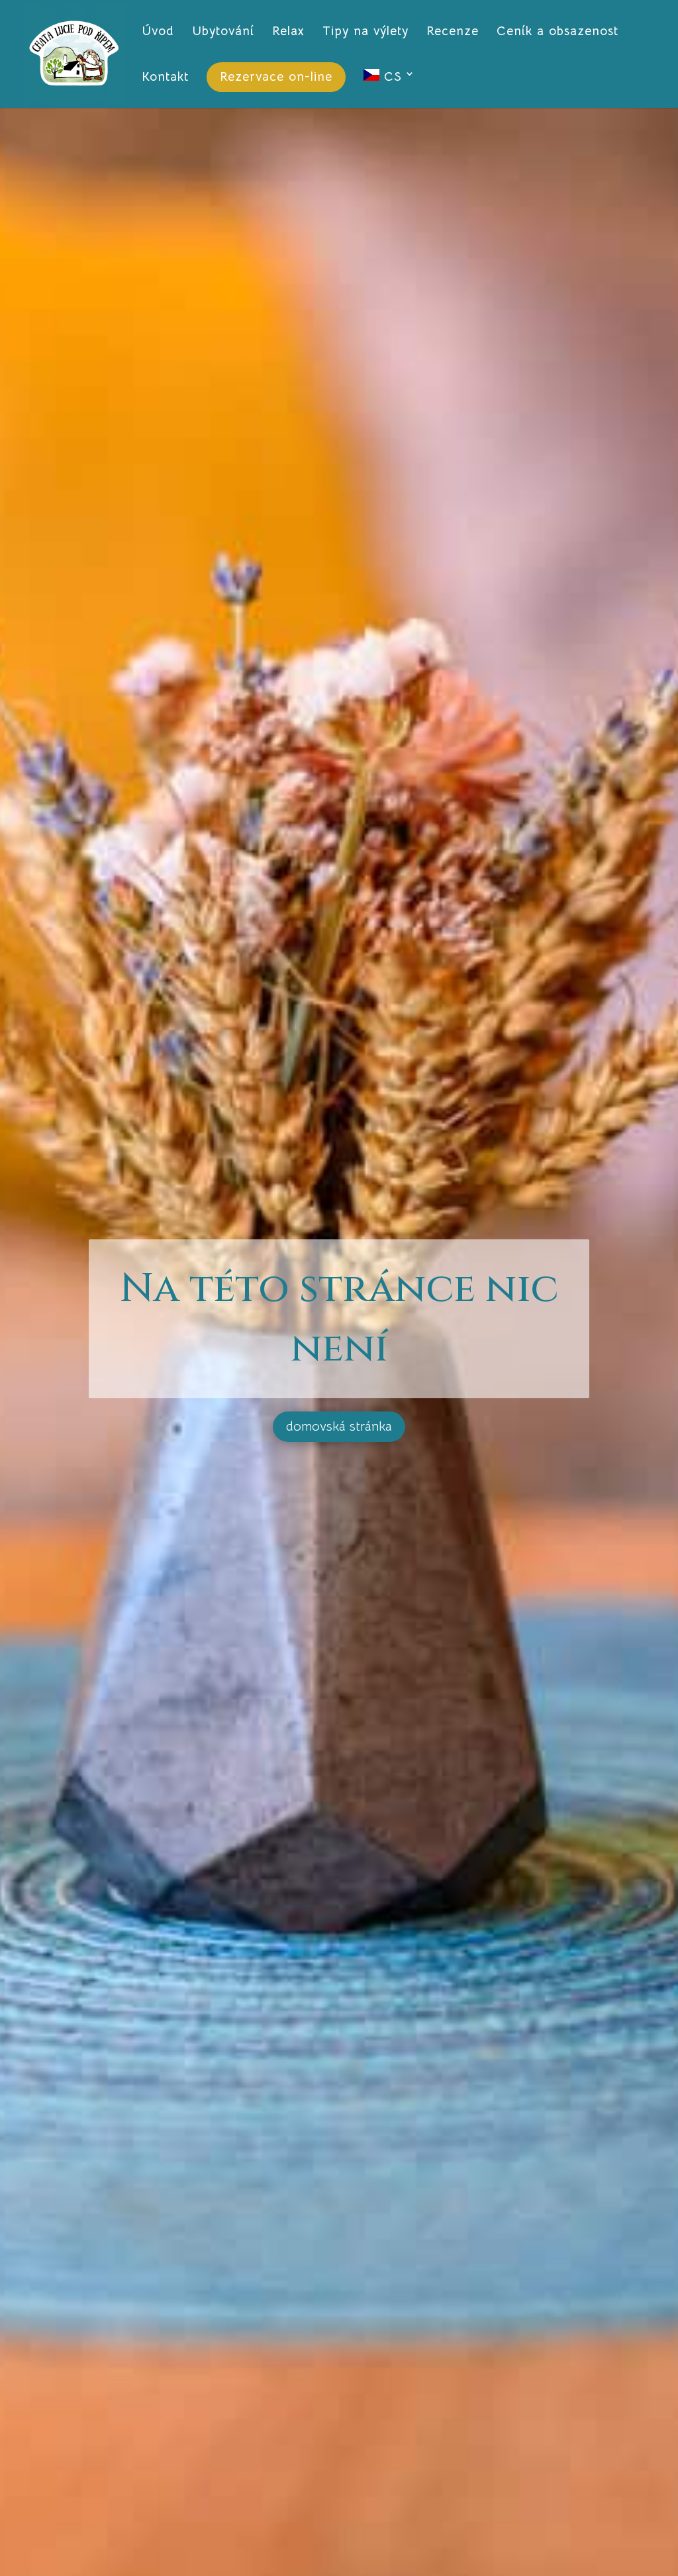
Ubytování (223, 33)
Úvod (158, 33)
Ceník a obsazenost (557, 33)
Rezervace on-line (276, 77)
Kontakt (165, 78)
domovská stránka (339, 1426)
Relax (288, 33)
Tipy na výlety (365, 33)
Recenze (453, 33)
